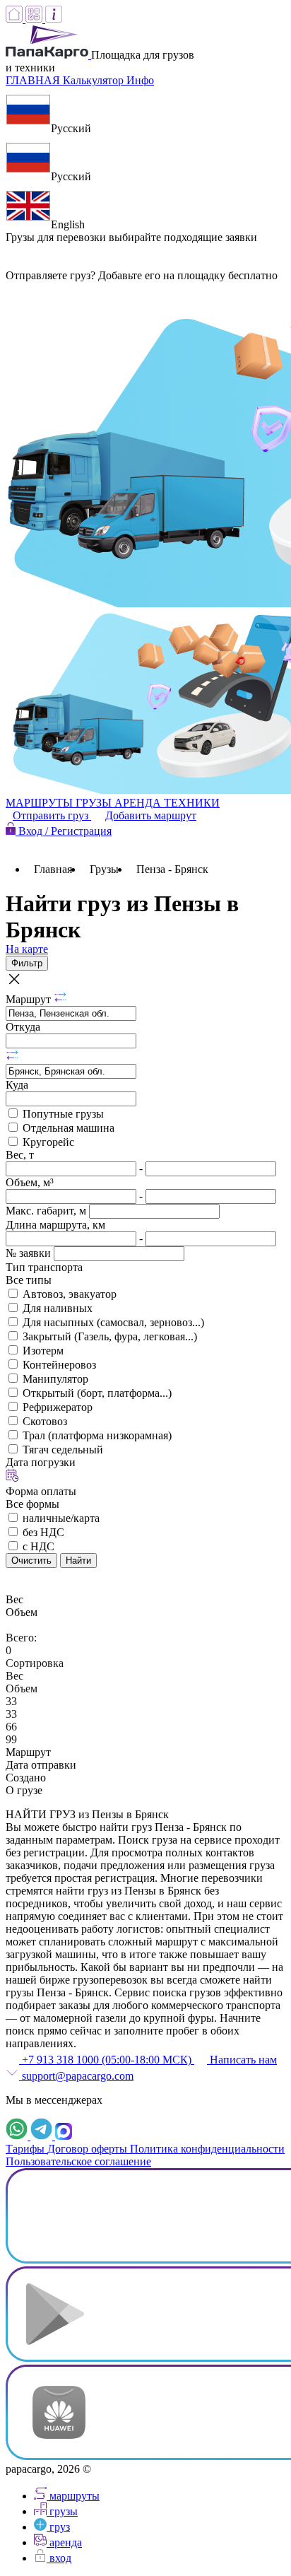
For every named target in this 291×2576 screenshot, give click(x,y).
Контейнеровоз (59, 1365)
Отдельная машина (69, 1128)
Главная (53, 869)
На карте (27, 949)
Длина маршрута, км (55, 1225)
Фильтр (27, 963)
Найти (78, 1561)
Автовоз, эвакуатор (70, 1294)
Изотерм (43, 1351)
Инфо (140, 80)
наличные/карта (61, 1518)
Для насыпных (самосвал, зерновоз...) (113, 1322)
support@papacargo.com (76, 2076)
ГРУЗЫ (95, 803)
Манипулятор (55, 1379)
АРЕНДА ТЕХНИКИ (167, 803)
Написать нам (242, 2060)
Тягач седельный (63, 1450)
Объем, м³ (30, 1182)
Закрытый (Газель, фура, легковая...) (110, 1336)
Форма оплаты (41, 1491)
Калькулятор (95, 80)
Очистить (31, 1561)
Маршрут (30, 999)
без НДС (43, 1532)
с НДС (38, 1546)
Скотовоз (45, 1421)
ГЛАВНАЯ (34, 80)
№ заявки (30, 1253)
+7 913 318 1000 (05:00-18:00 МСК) (107, 2060)
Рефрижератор (58, 1407)
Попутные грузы (63, 1114)
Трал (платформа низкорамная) (97, 1435)
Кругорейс (48, 1142)
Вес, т (20, 1155)
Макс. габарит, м (47, 1211)
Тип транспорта (44, 1267)
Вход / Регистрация (64, 831)
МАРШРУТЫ (41, 803)
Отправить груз (52, 815)
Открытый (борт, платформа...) (97, 1393)
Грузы (104, 869)
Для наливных (58, 1308)
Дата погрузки (41, 1462)
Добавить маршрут (151, 815)
